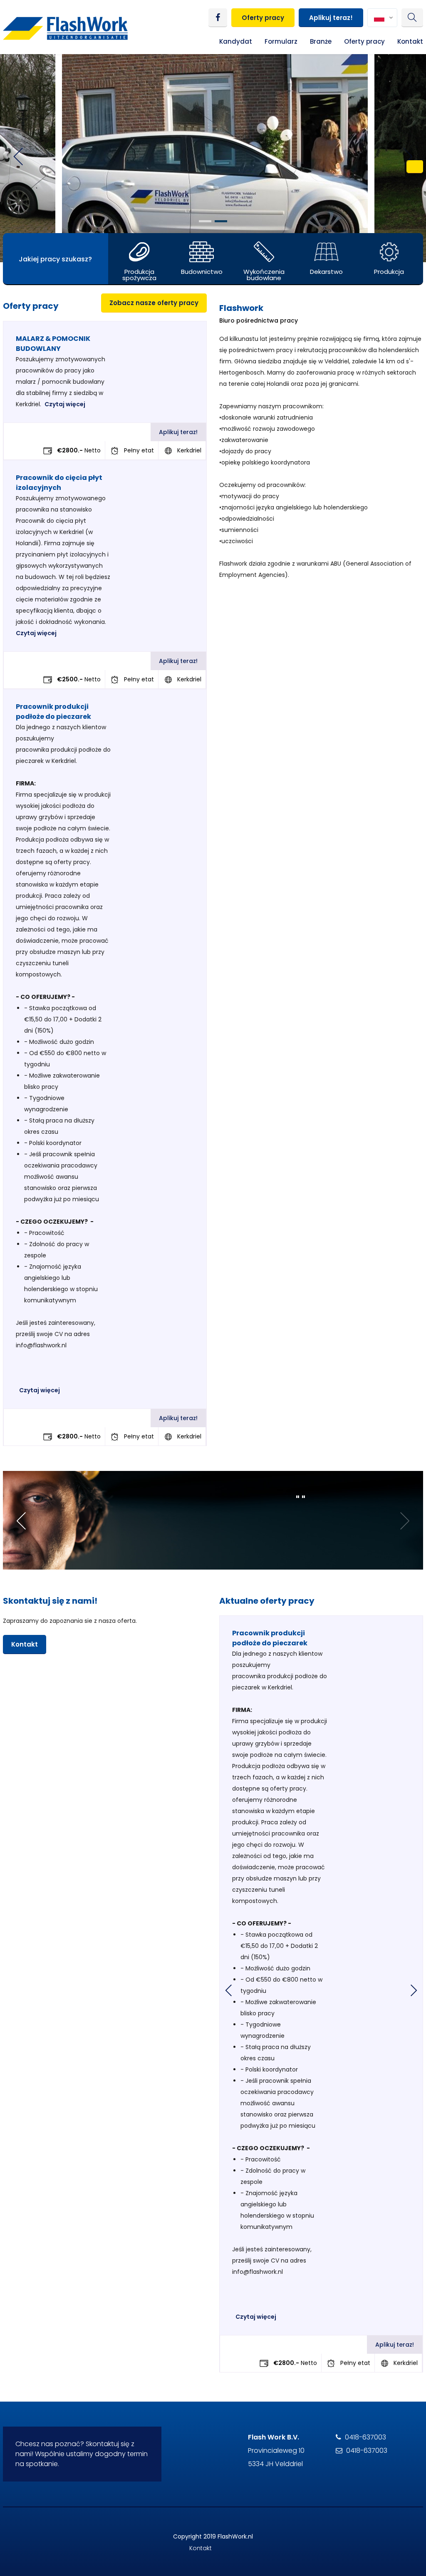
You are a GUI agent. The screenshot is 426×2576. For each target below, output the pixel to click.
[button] (205, 221)
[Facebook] (218, 18)
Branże (321, 41)
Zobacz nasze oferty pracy (154, 303)
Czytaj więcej (65, 404)
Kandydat (236, 41)
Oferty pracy (263, 18)
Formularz (281, 41)
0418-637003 (365, 2437)
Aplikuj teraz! (331, 18)
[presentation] (222, 1990)
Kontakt (410, 41)
